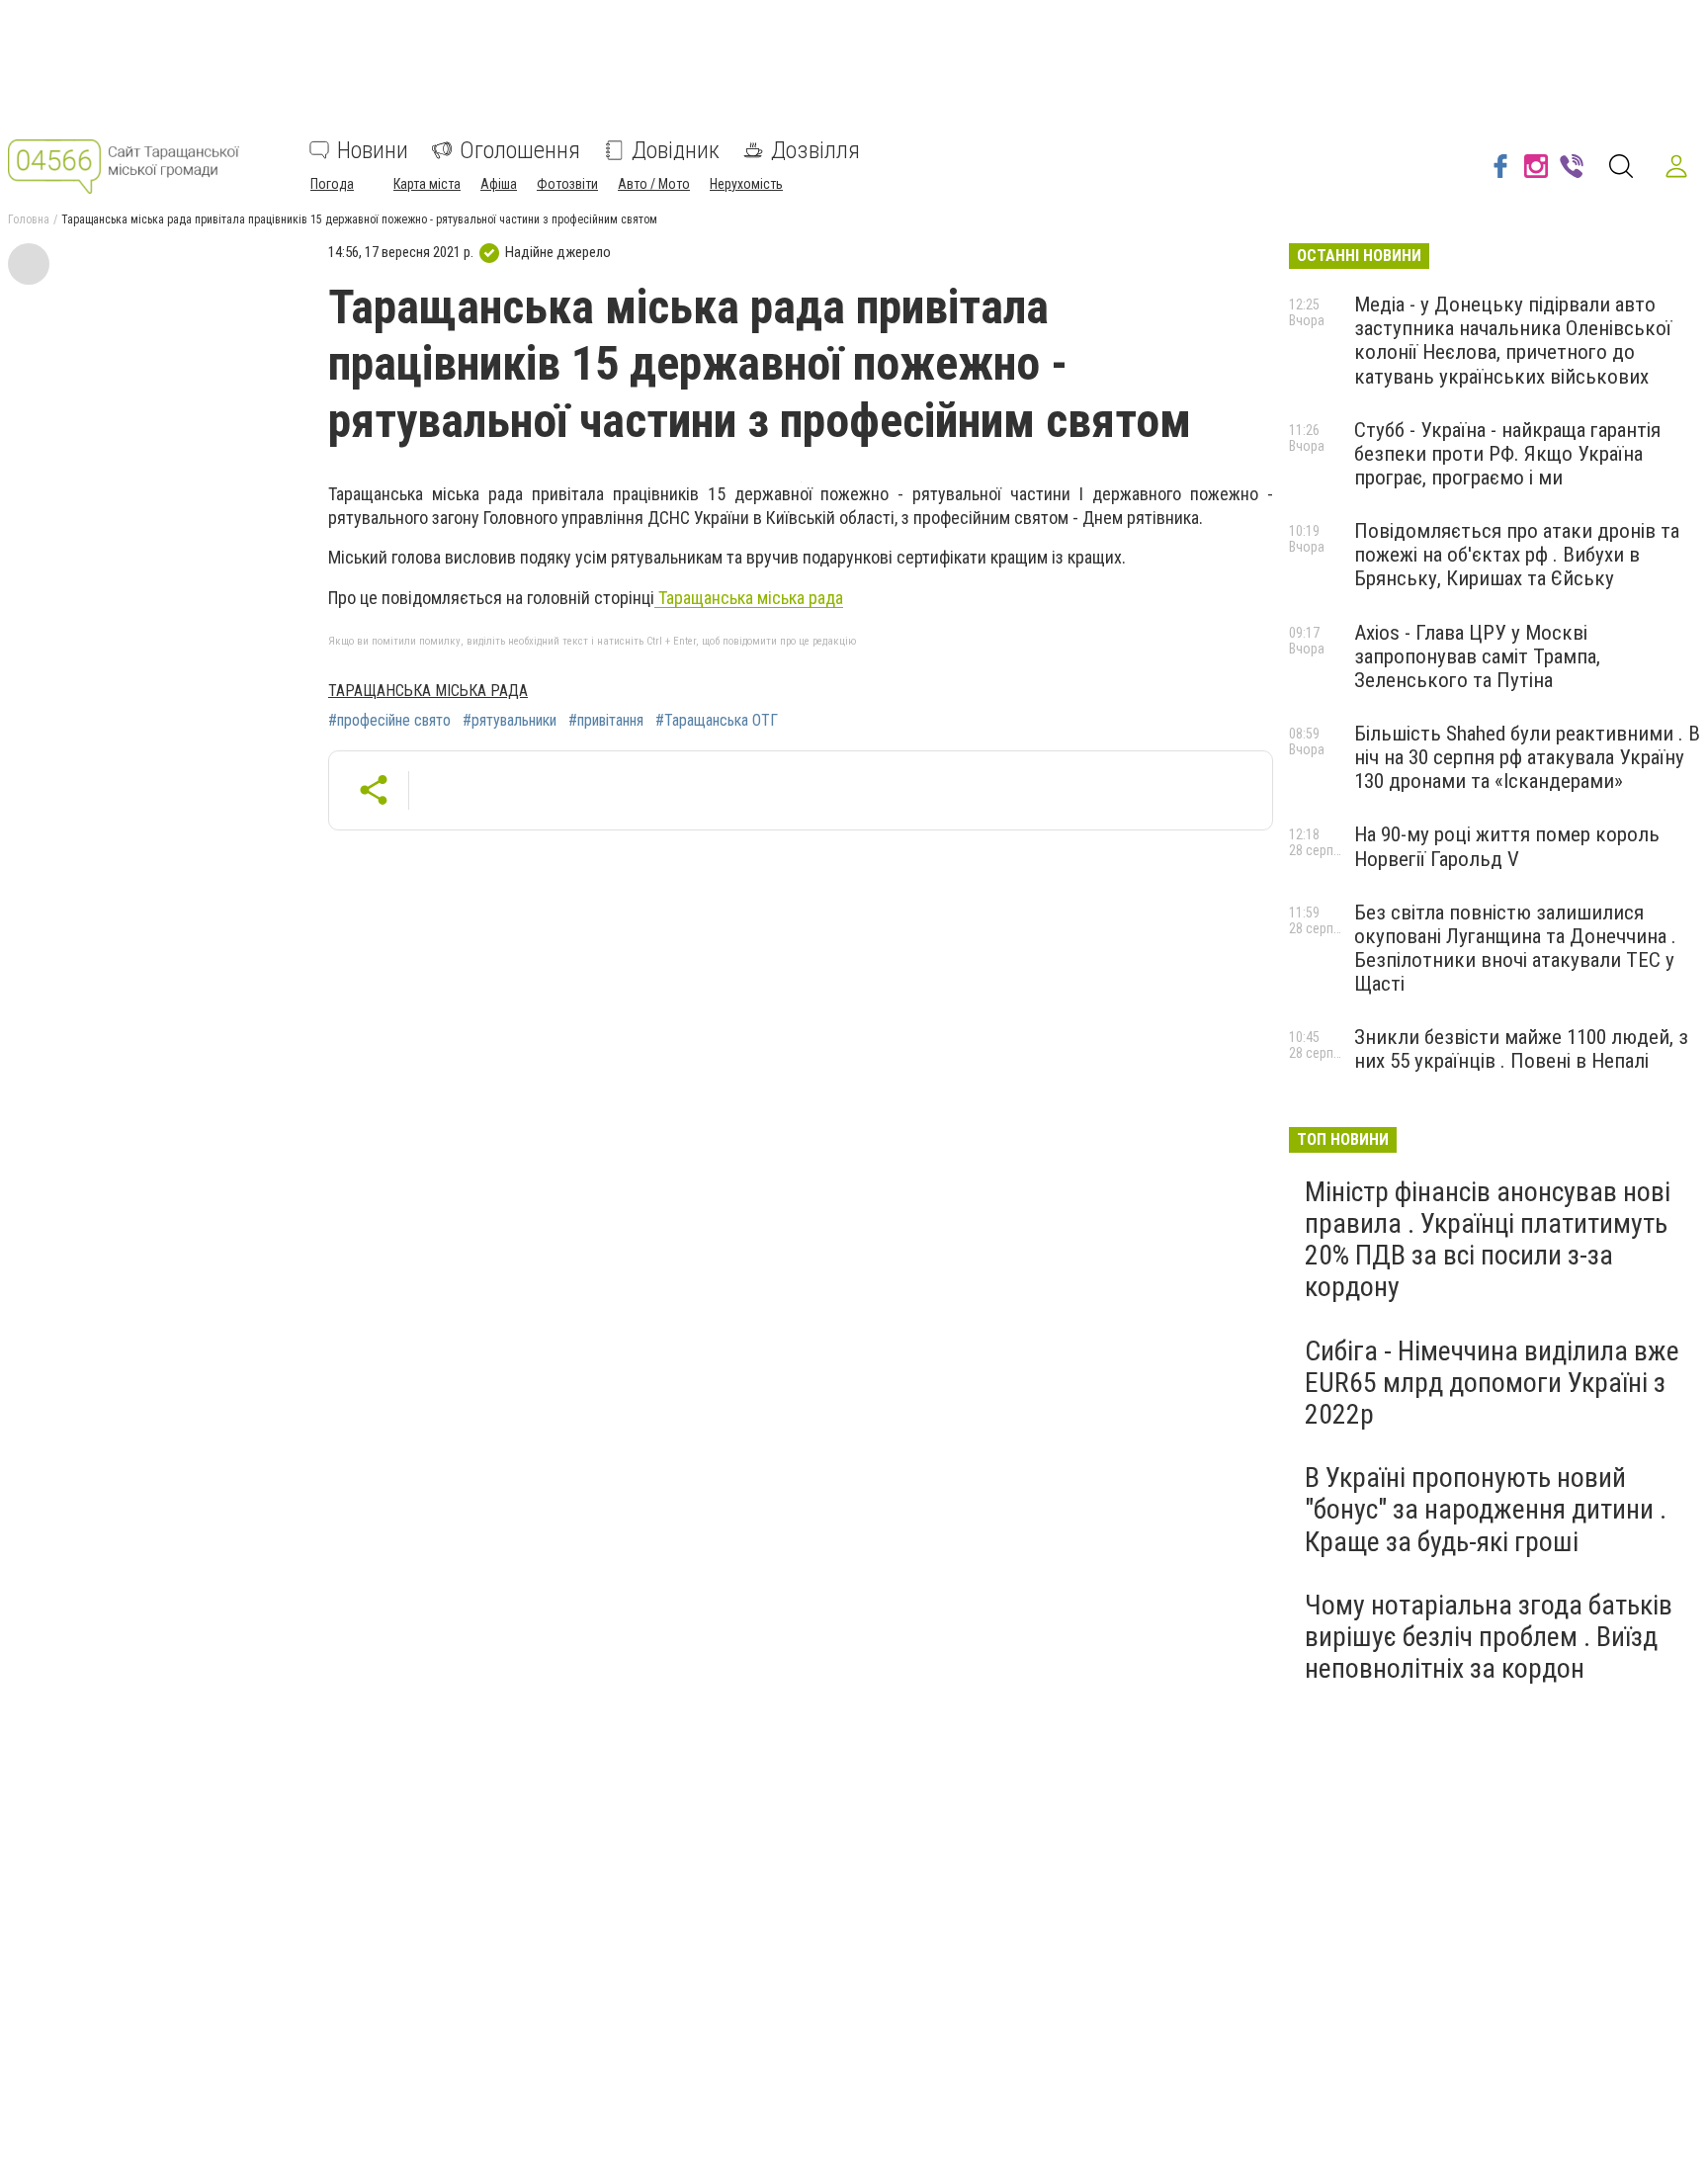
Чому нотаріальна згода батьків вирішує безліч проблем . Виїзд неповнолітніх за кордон (1489, 1637)
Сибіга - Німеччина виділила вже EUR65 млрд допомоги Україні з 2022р (1492, 1383)
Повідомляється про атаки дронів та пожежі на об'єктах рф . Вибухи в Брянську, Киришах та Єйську (1517, 555)
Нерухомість (746, 184)
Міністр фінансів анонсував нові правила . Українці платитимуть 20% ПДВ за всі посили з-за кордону (1488, 1240)
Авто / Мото (654, 184)
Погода (332, 184)
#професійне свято (389, 721)
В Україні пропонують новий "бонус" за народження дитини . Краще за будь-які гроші (1486, 1509)
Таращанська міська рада (749, 598)
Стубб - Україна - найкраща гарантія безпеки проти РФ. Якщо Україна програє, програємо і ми (1507, 454)
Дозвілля (815, 150)
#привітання (606, 721)
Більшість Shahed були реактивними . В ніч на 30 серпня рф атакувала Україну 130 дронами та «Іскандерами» (1527, 757)
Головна (29, 219)
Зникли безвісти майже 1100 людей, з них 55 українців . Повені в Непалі (1521, 1049)
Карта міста (427, 184)
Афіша (499, 184)
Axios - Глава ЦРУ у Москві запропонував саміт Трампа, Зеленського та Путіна (1477, 656)
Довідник (676, 150)
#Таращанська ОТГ (717, 721)
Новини (373, 150)
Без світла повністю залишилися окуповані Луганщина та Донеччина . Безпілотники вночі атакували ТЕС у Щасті (1515, 948)
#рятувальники (510, 721)
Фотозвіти (567, 184)
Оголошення (520, 150)
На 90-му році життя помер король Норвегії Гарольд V (1507, 846)
